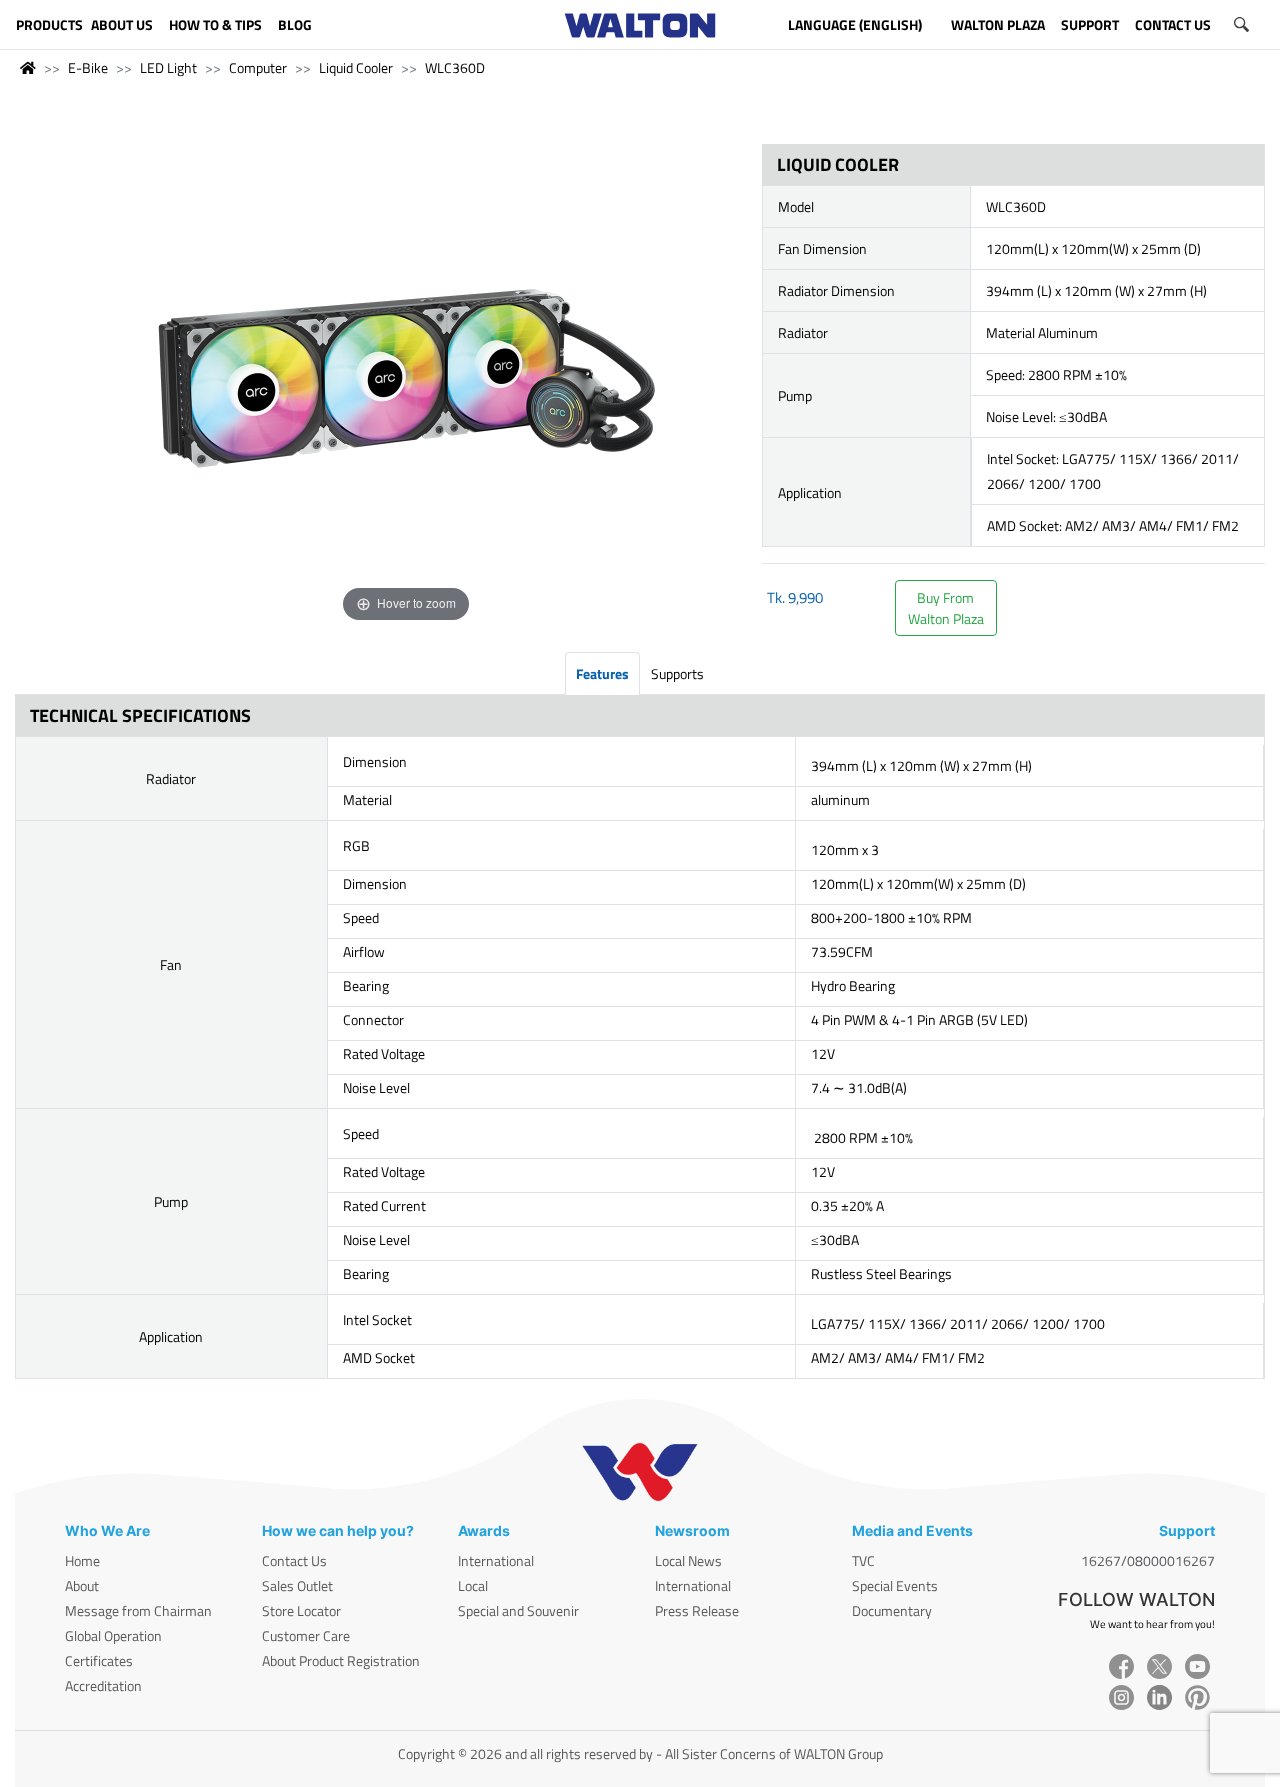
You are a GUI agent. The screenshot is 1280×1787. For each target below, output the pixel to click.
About (82, 1585)
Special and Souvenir (518, 1610)
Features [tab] (602, 673)
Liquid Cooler (356, 67)
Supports (677, 673)
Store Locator (301, 1610)
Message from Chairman (138, 1610)
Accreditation (103, 1685)
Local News (688, 1560)
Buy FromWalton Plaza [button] (946, 608)
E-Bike (88, 67)
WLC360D (455, 67)
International (496, 1560)
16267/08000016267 (1148, 1560)
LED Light (168, 67)
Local (473, 1585)
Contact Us (294, 1560)
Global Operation (113, 1635)
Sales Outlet (297, 1585)
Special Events (895, 1585)
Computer (258, 67)
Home (82, 1560)
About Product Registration (341, 1660)
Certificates (99, 1660)
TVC (863, 1560)
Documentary (892, 1610)
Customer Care (306, 1635)
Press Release (697, 1610)
